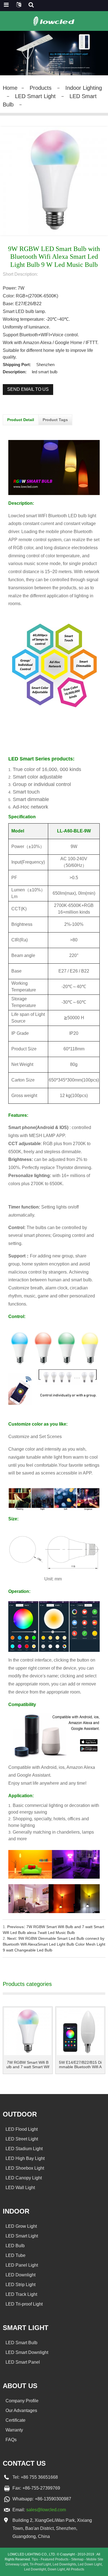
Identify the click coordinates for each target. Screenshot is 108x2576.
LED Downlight (20, 2275)
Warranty (14, 2430)
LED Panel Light (22, 2265)
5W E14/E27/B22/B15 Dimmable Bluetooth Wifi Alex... (80, 2065)
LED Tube (16, 2255)
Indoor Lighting (84, 88)
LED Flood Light (22, 2129)
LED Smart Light (35, 96)
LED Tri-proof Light (24, 2304)
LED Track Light (21, 2294)
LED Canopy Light (24, 2178)
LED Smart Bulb (21, 2343)
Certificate (16, 2420)
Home (10, 88)
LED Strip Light (20, 2285)
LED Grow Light (21, 2226)
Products (41, 88)
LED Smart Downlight (27, 2352)
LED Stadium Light (24, 2149)
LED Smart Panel (23, 2362)
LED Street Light (22, 2139)
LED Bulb (15, 2246)
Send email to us (28, 389)
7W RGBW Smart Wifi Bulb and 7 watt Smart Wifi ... (28, 2065)
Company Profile (22, 2401)
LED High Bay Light (25, 2158)
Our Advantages (21, 2410)
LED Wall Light (20, 2188)
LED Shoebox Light (25, 2168)
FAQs (11, 2440)
